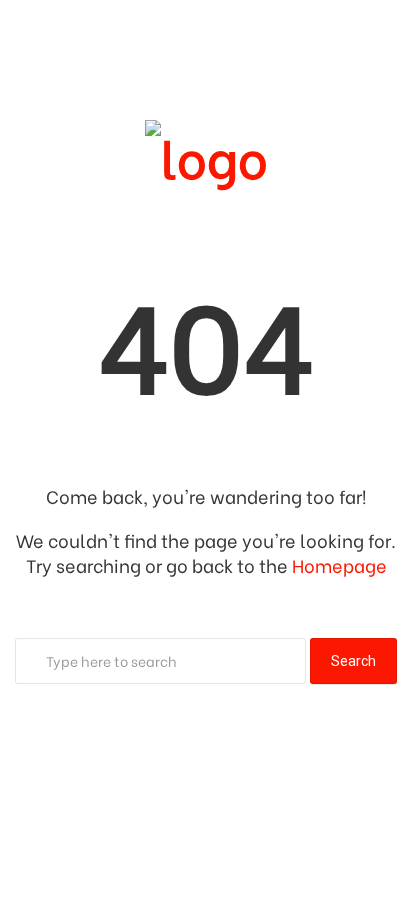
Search (353, 661)
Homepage (339, 564)
